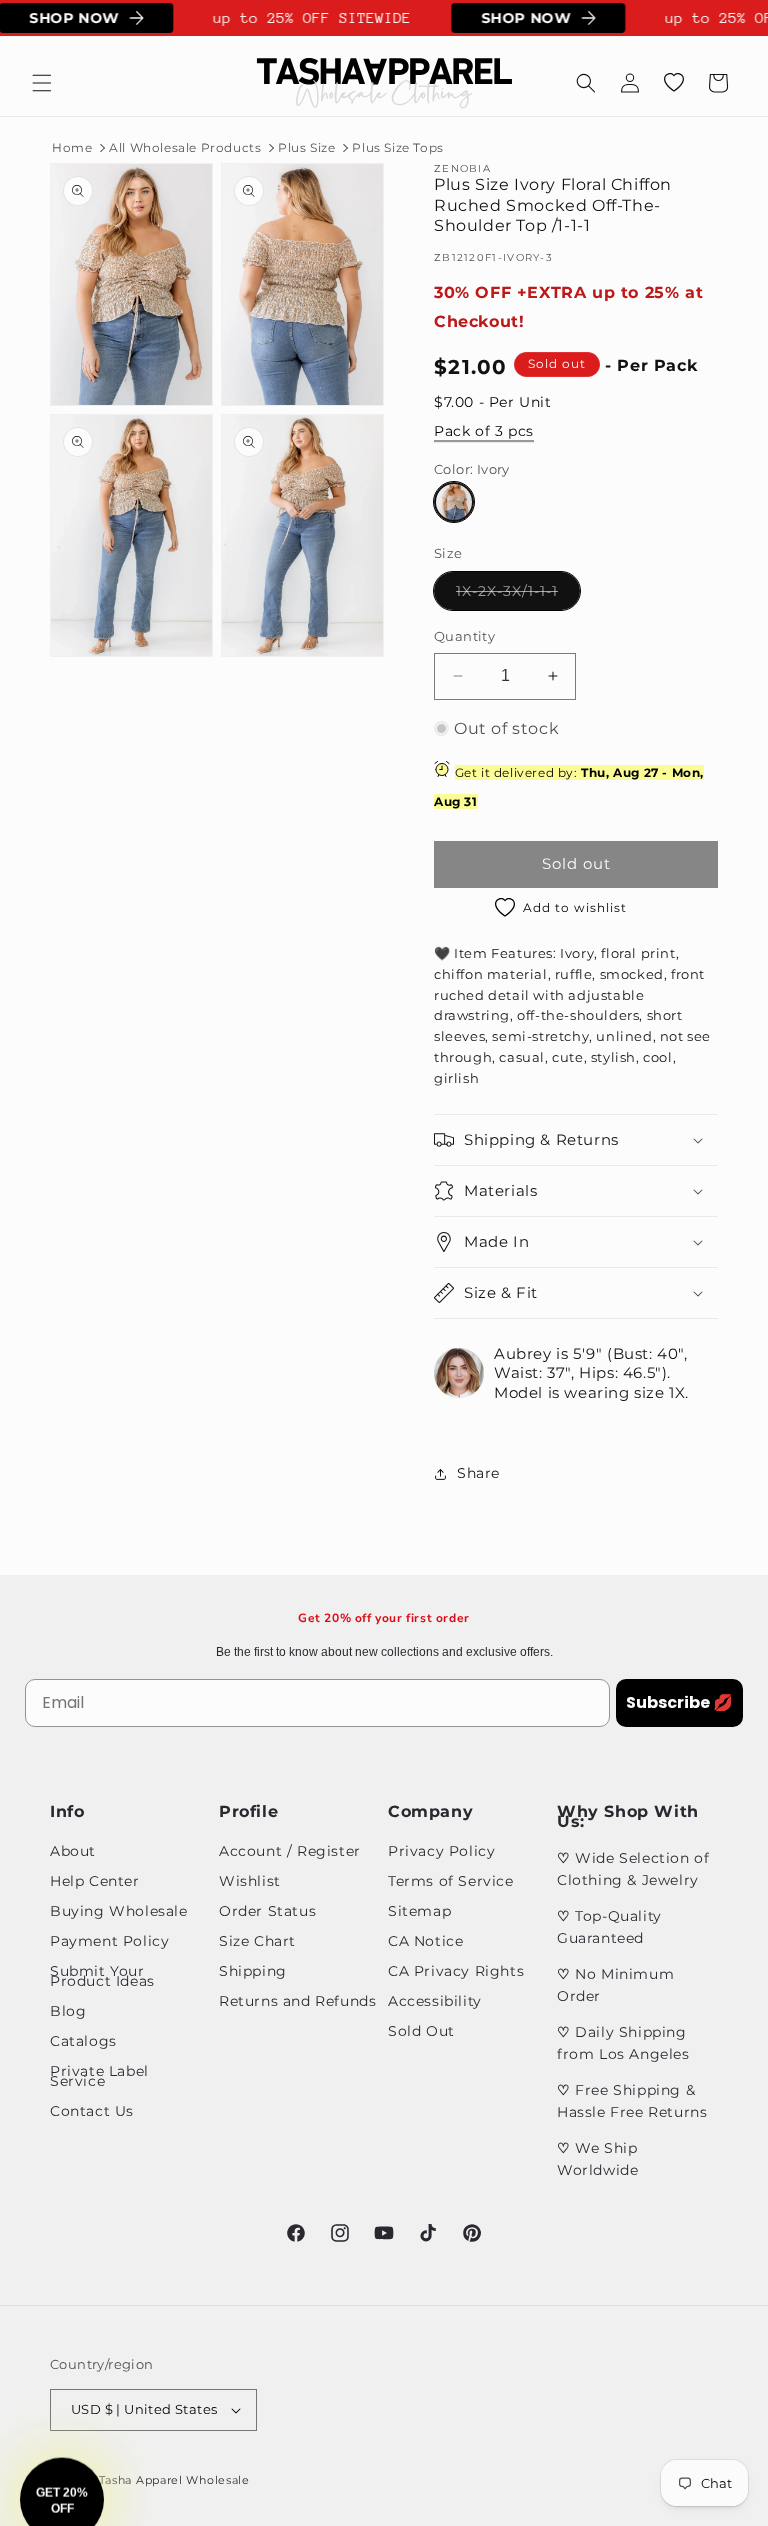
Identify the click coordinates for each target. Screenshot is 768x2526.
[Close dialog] (725, 1080)
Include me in (567, 1393)
